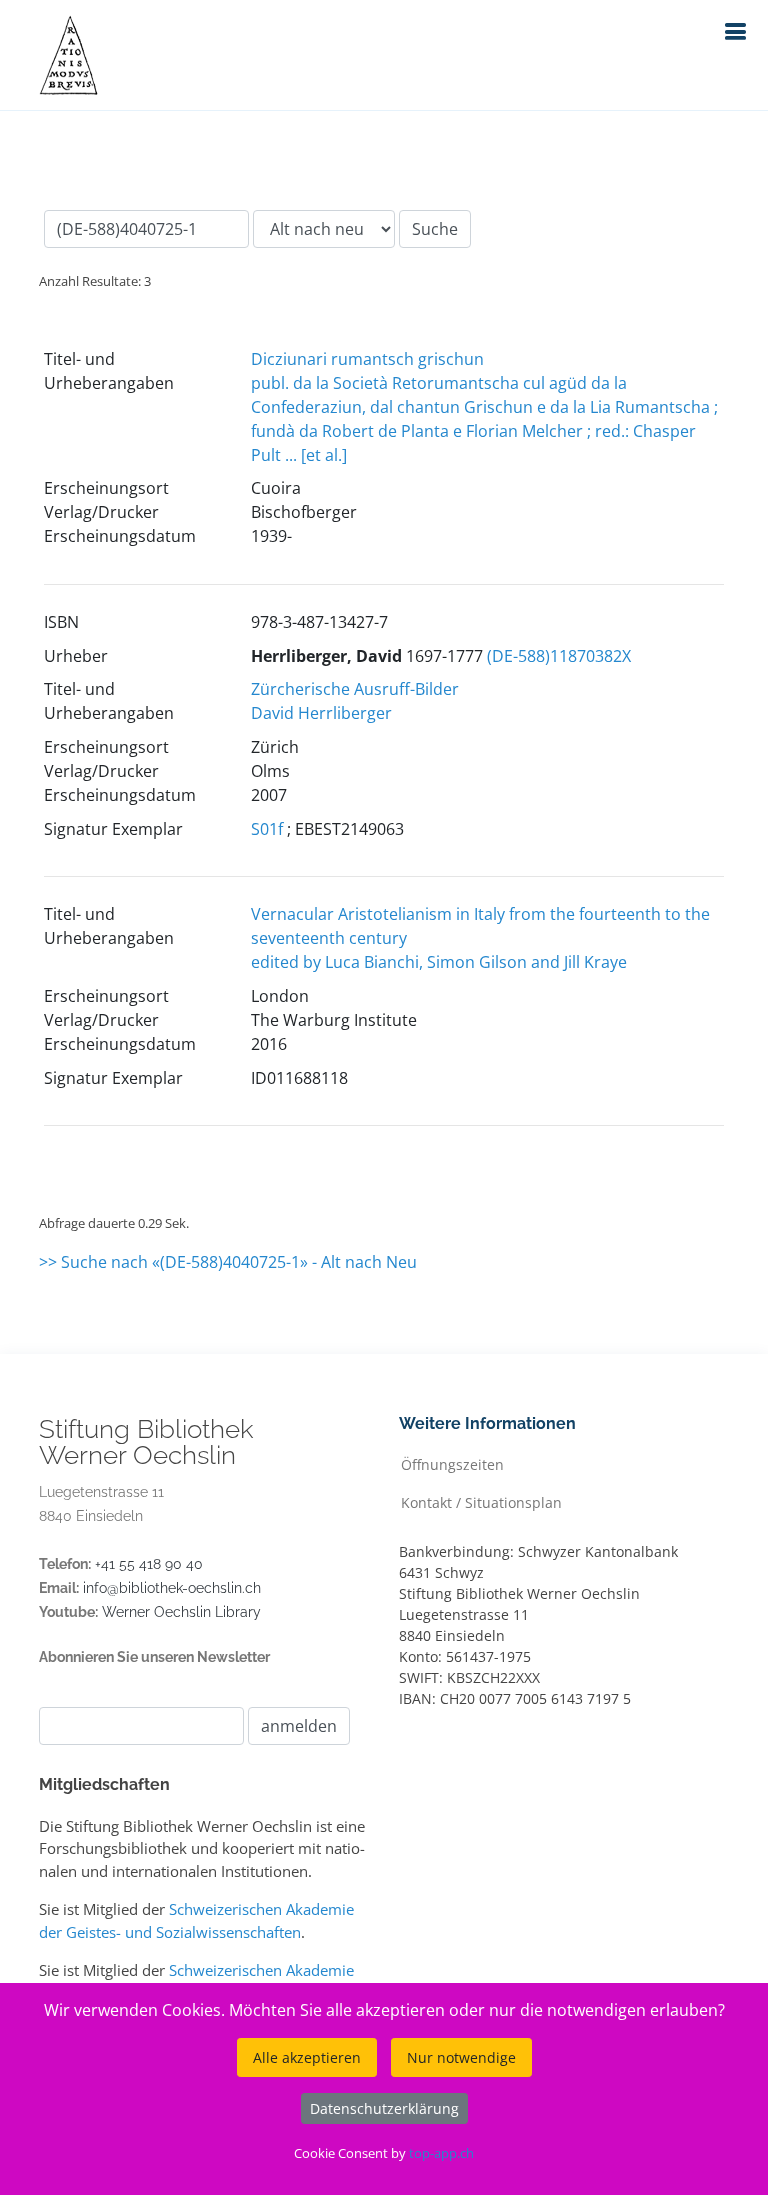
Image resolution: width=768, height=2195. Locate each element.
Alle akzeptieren (307, 2057)
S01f (267, 829)
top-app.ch (441, 2153)
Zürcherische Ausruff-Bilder (355, 689)
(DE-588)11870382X (559, 656)
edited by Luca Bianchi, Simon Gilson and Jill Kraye (439, 962)
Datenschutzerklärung (384, 2108)
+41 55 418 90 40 (149, 1564)
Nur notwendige (461, 2057)
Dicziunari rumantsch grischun (367, 359)
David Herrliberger (321, 713)
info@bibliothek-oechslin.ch (172, 1588)
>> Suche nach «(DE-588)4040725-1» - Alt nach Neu (228, 1262)
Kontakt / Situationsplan (481, 1501)
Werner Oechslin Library (181, 1612)
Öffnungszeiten (452, 1463)
